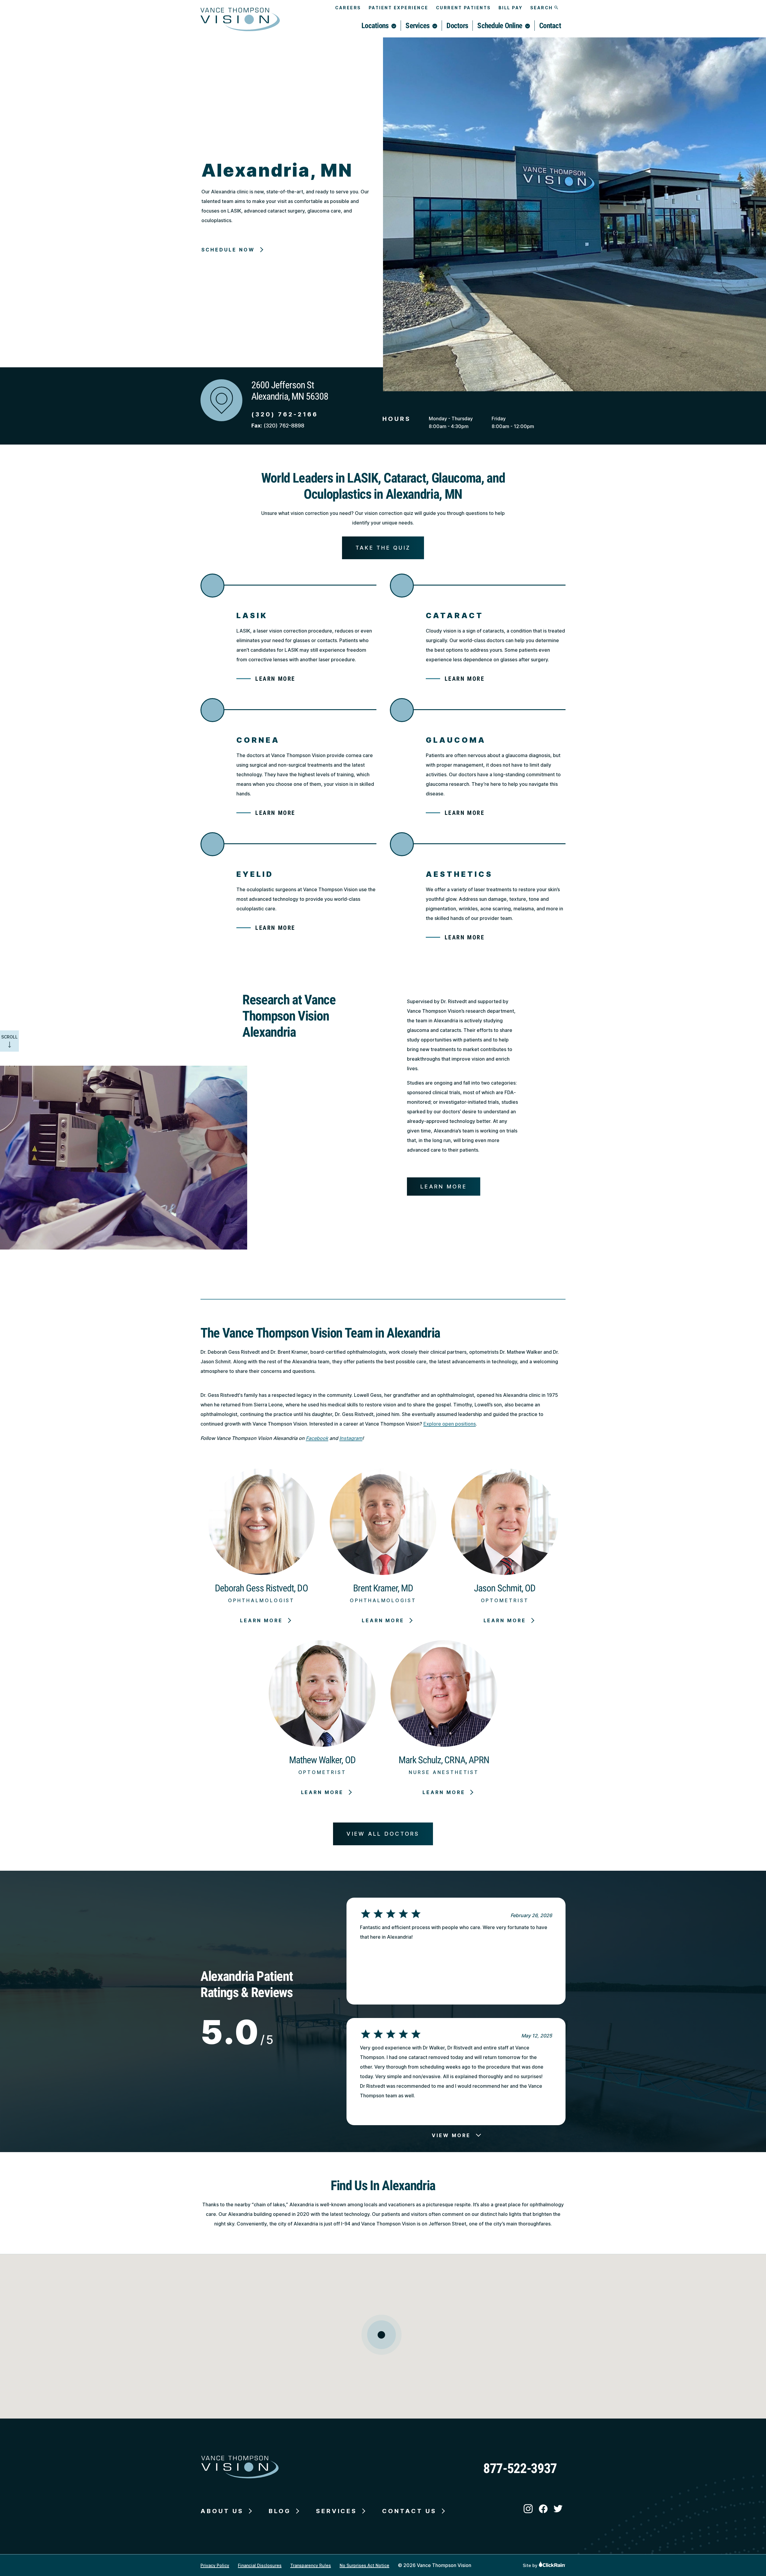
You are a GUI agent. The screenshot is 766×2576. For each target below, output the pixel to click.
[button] (382, 2335)
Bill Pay (511, 8)
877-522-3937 (520, 2468)
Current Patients (463, 8)
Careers (348, 8)
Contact (550, 26)
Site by (531, 2565)
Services (417, 26)
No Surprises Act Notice (364, 2565)
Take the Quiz (383, 548)
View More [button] (451, 2135)
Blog (280, 2511)
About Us (222, 2511)
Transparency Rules (311, 2565)
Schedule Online (500, 26)
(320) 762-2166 (285, 414)
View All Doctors (383, 1834)
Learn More (275, 679)
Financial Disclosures (260, 2565)
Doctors (457, 26)
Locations (375, 26)
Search (542, 8)
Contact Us (409, 2511)
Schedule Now (228, 250)
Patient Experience (399, 8)
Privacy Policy (215, 2565)
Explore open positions (450, 1424)
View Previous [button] (451, 1887)
